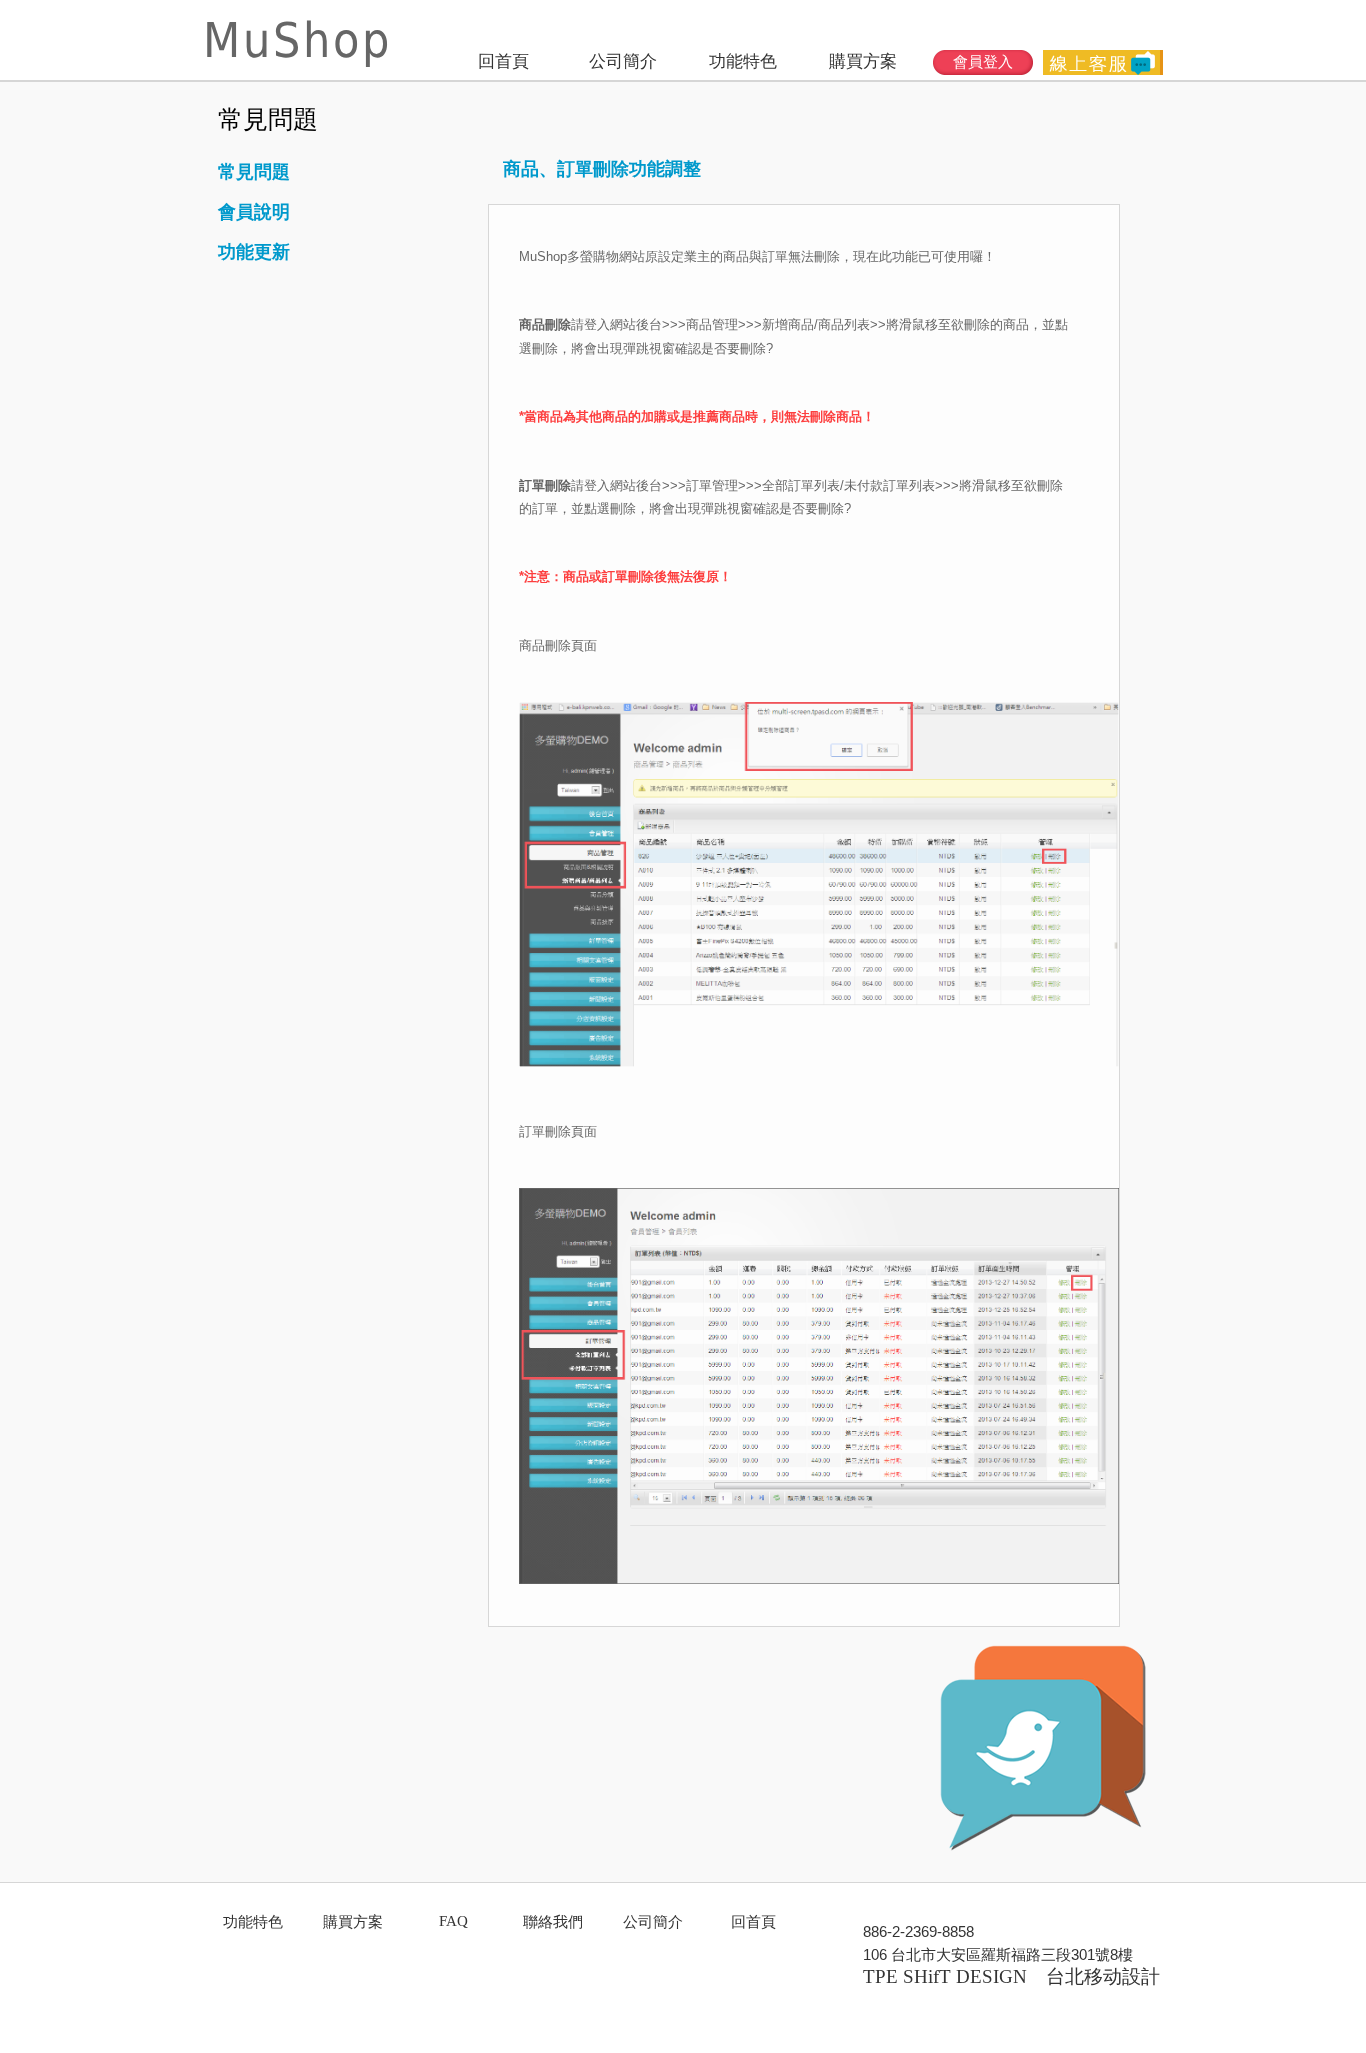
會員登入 (983, 62)
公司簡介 (623, 61)
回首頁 (503, 61)
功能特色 (743, 61)
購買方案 (863, 61)
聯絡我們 (553, 1922)
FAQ (453, 1921)
